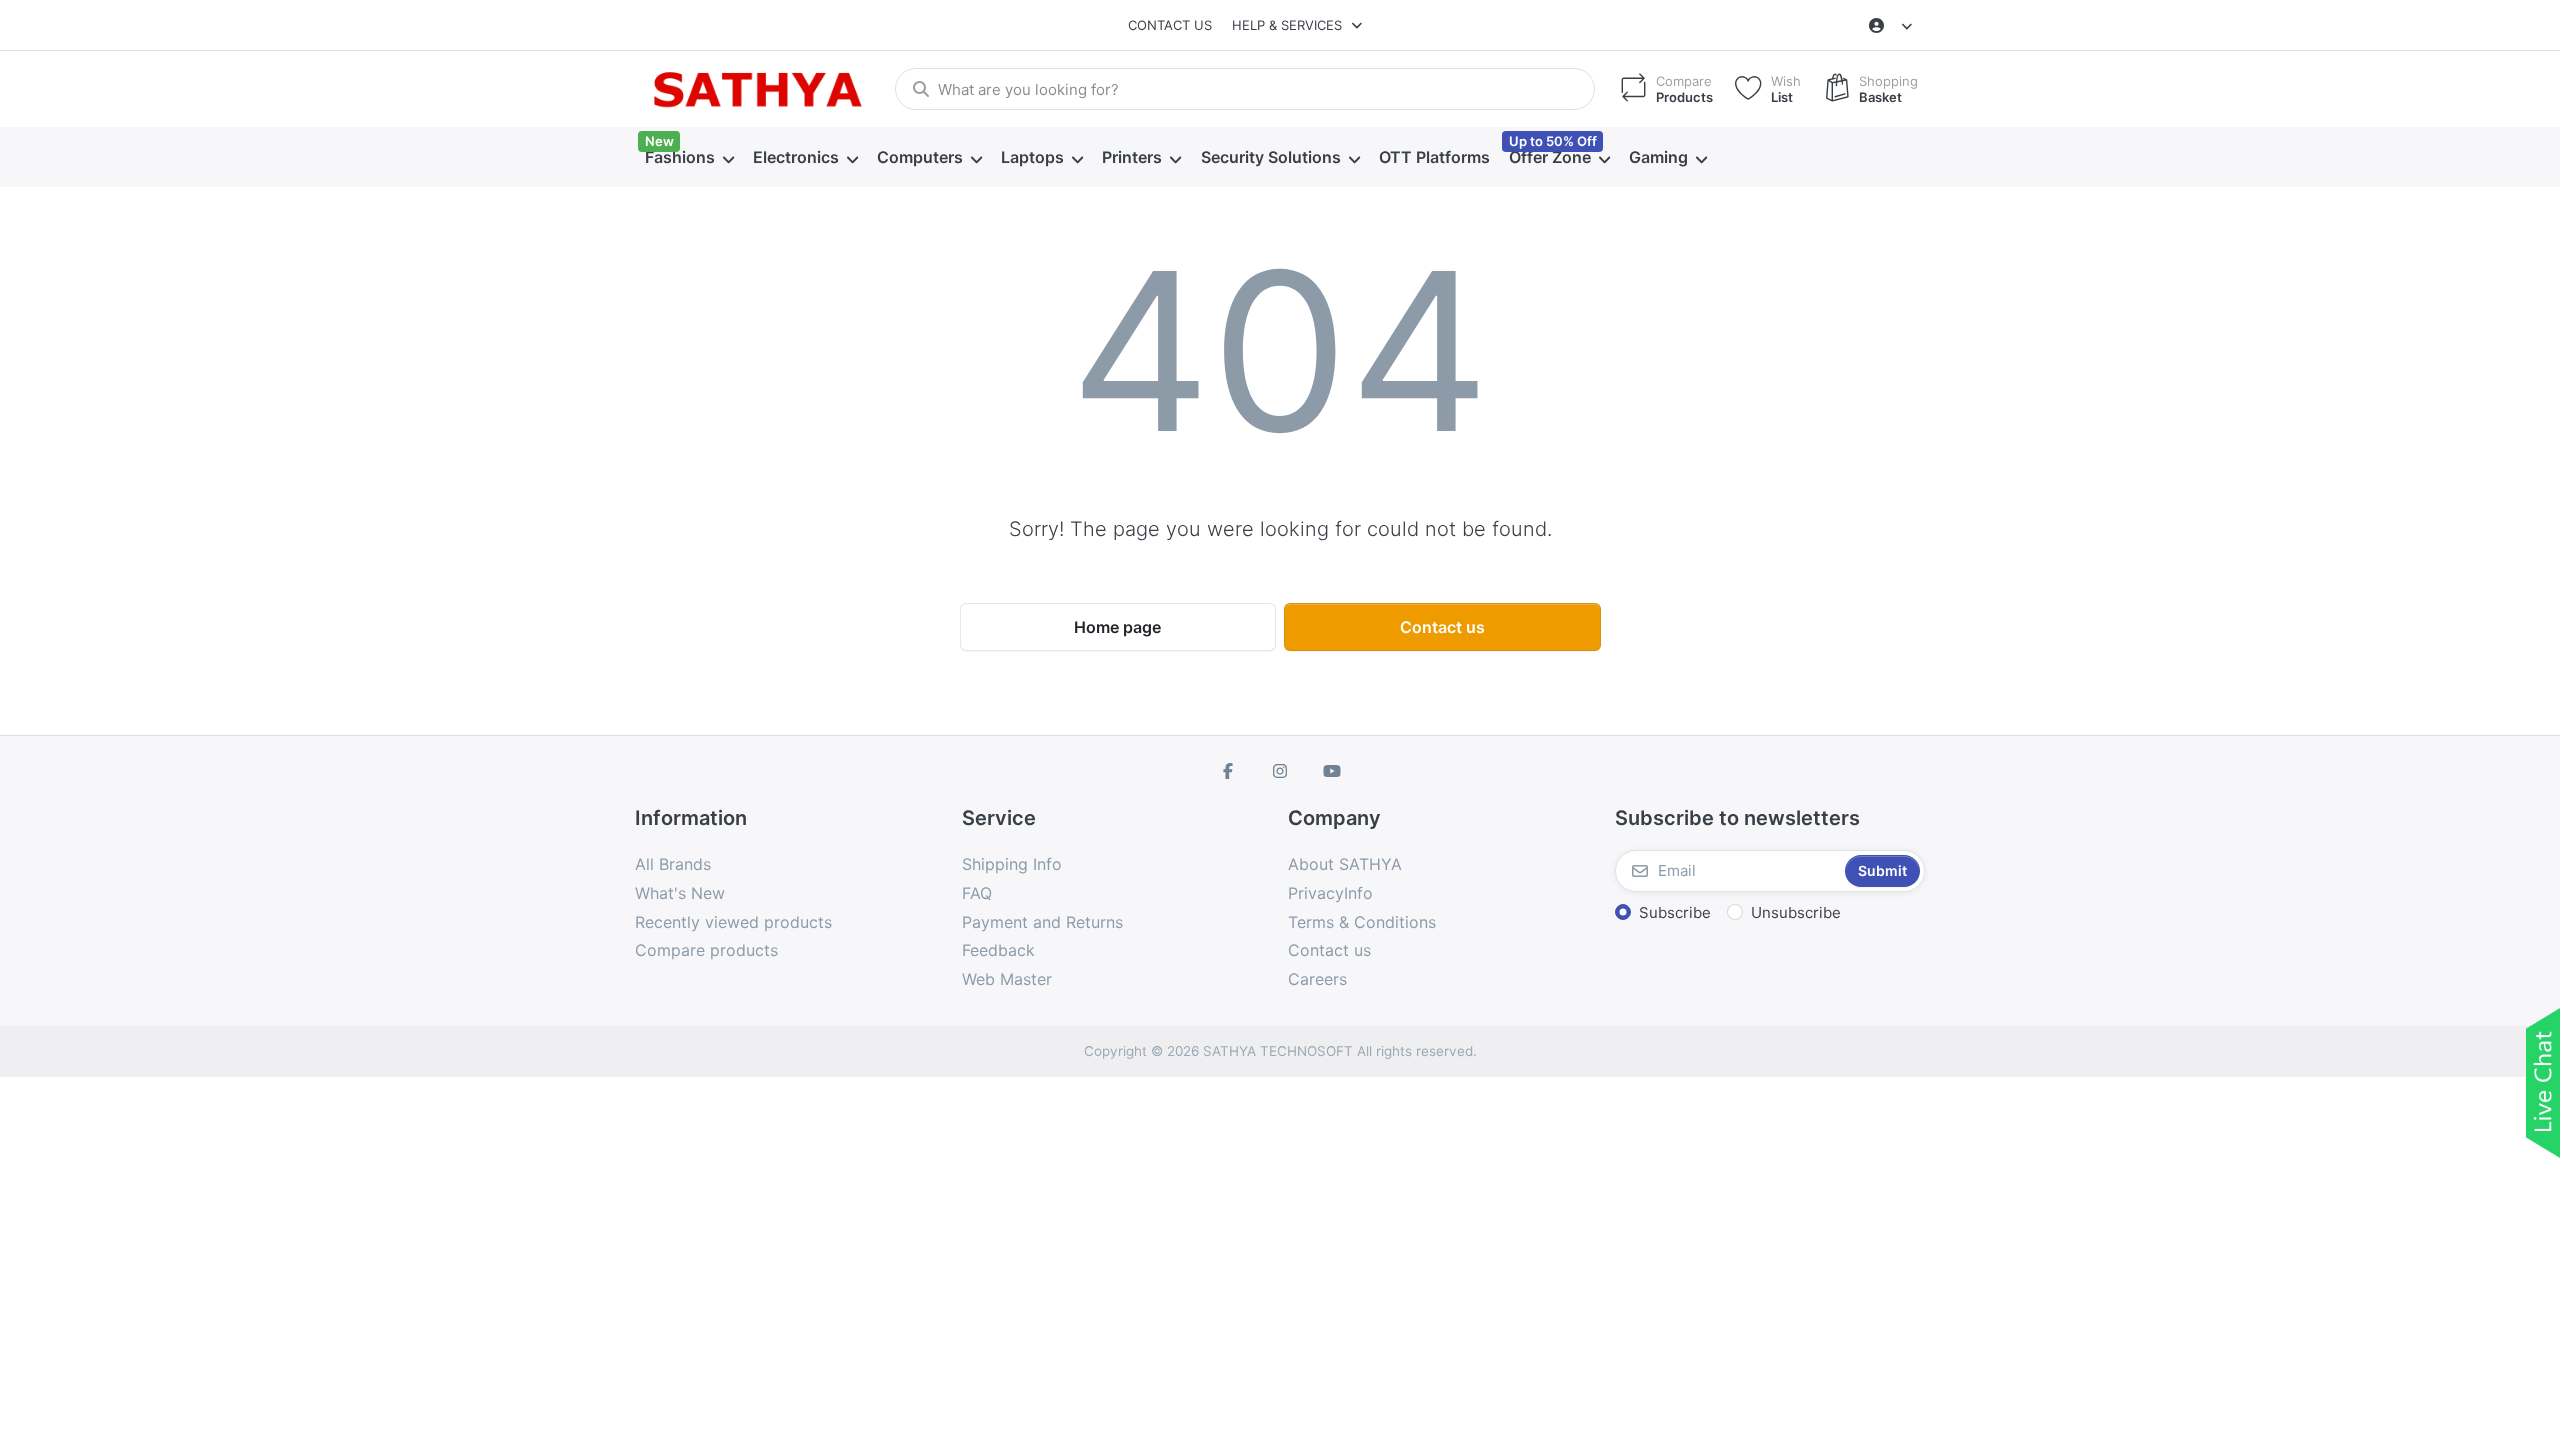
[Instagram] (1280, 771)
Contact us (1170, 25)
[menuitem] (689, 158)
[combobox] (1245, 89)
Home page (1117, 627)
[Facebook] (1229, 771)
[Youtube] (1332, 771)
